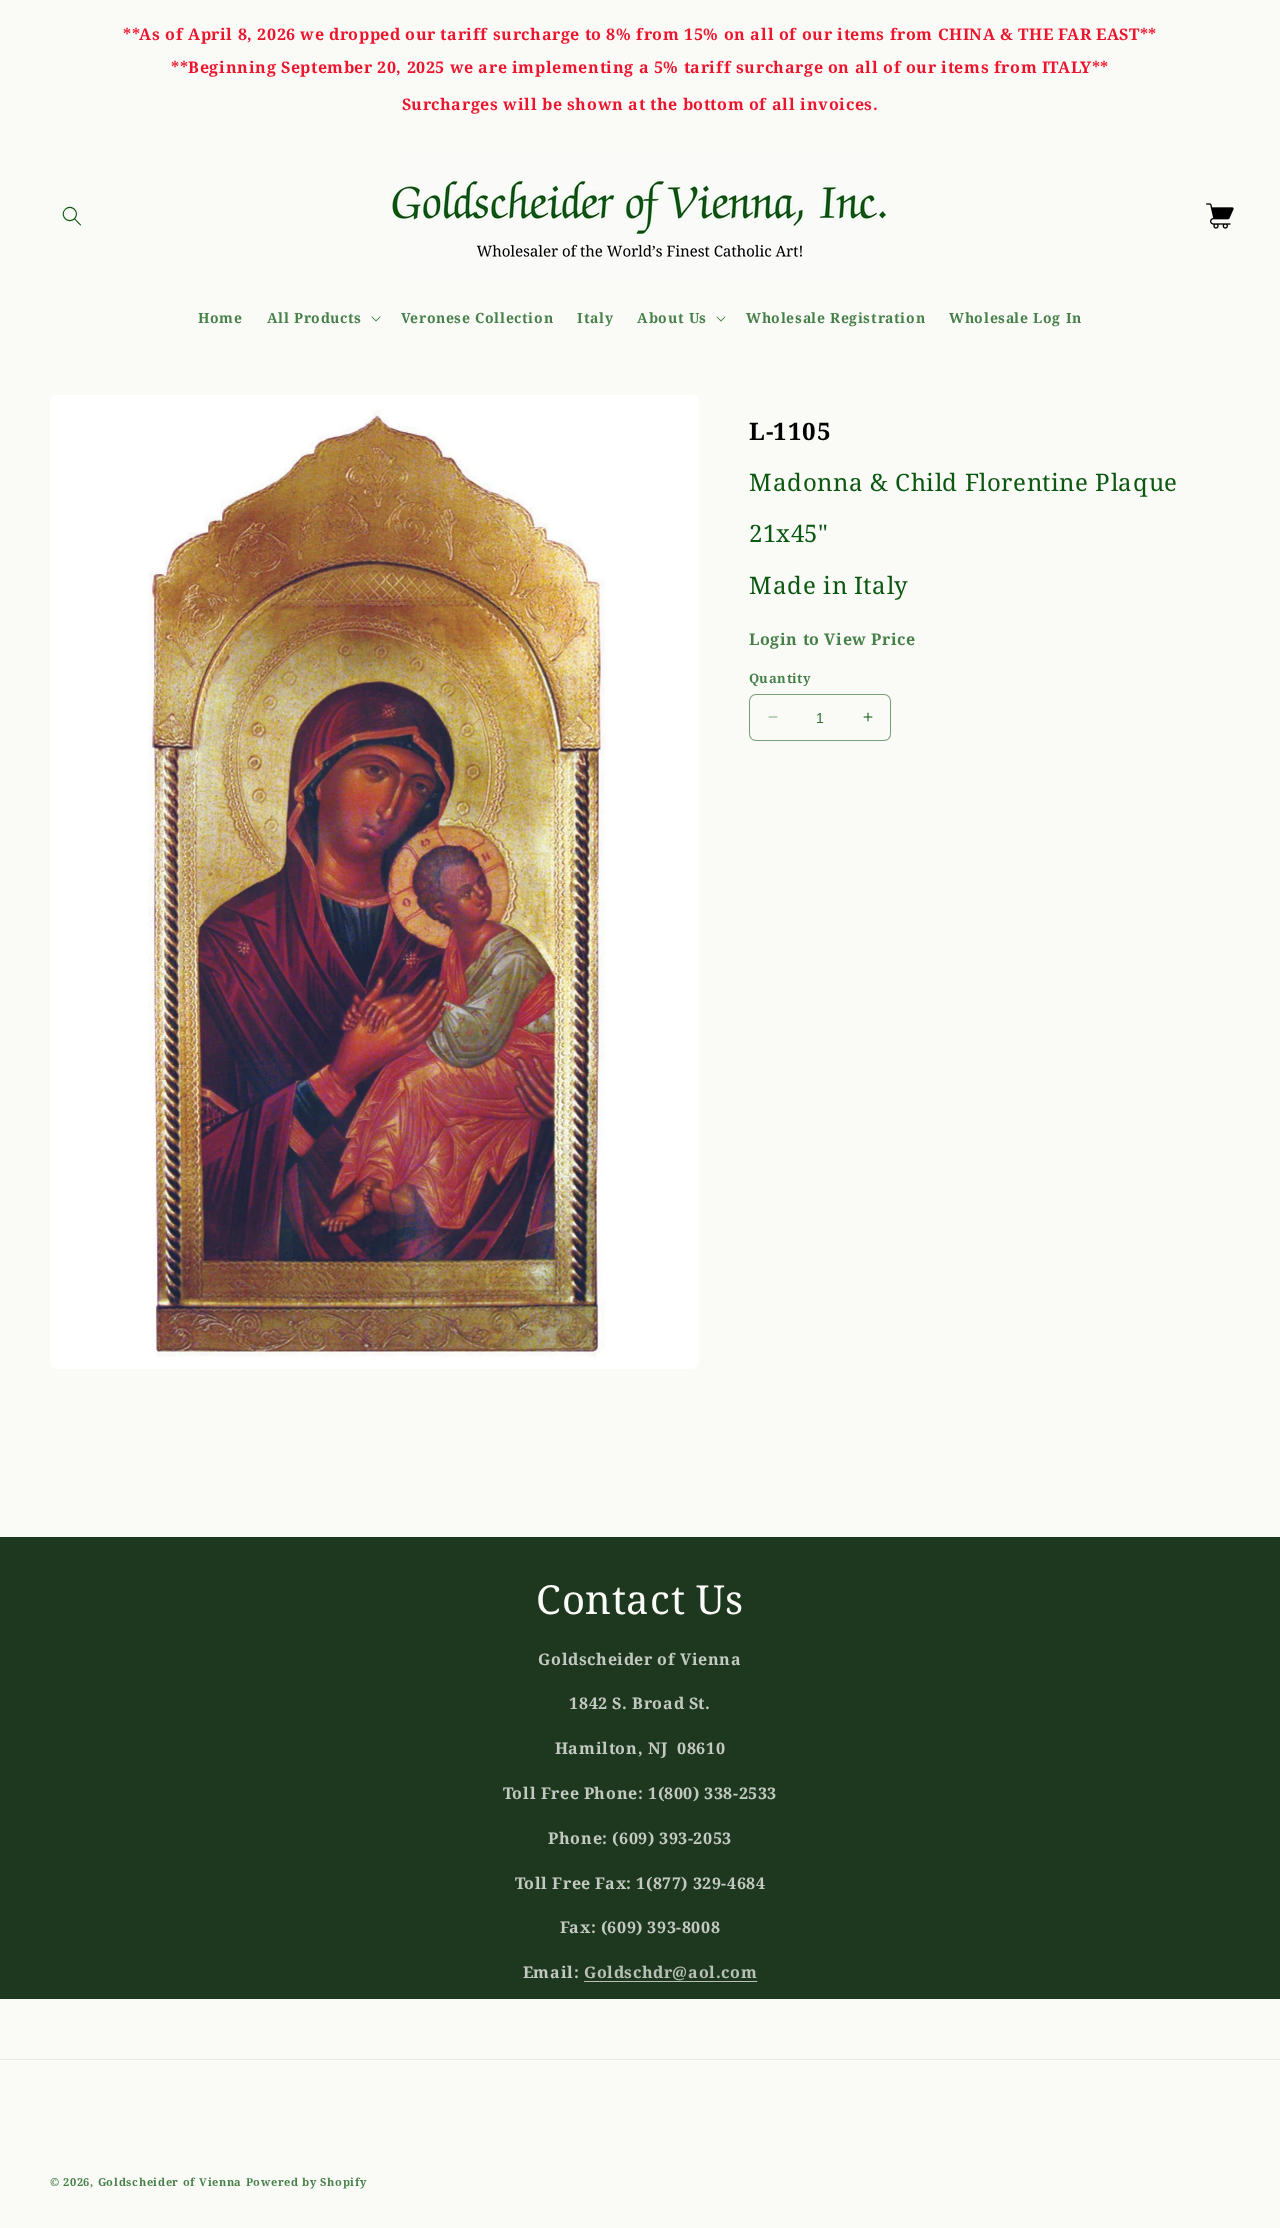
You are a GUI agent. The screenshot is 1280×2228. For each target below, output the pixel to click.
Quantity (780, 677)
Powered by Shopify (306, 2181)
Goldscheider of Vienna (170, 2181)
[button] (72, 216)
